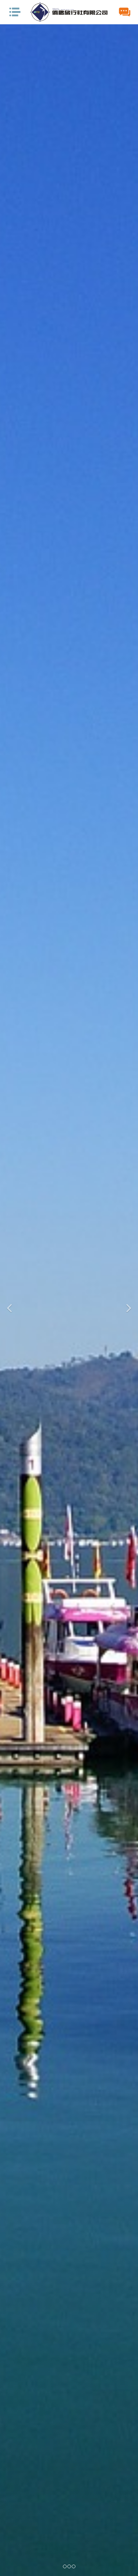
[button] (10, 1300)
